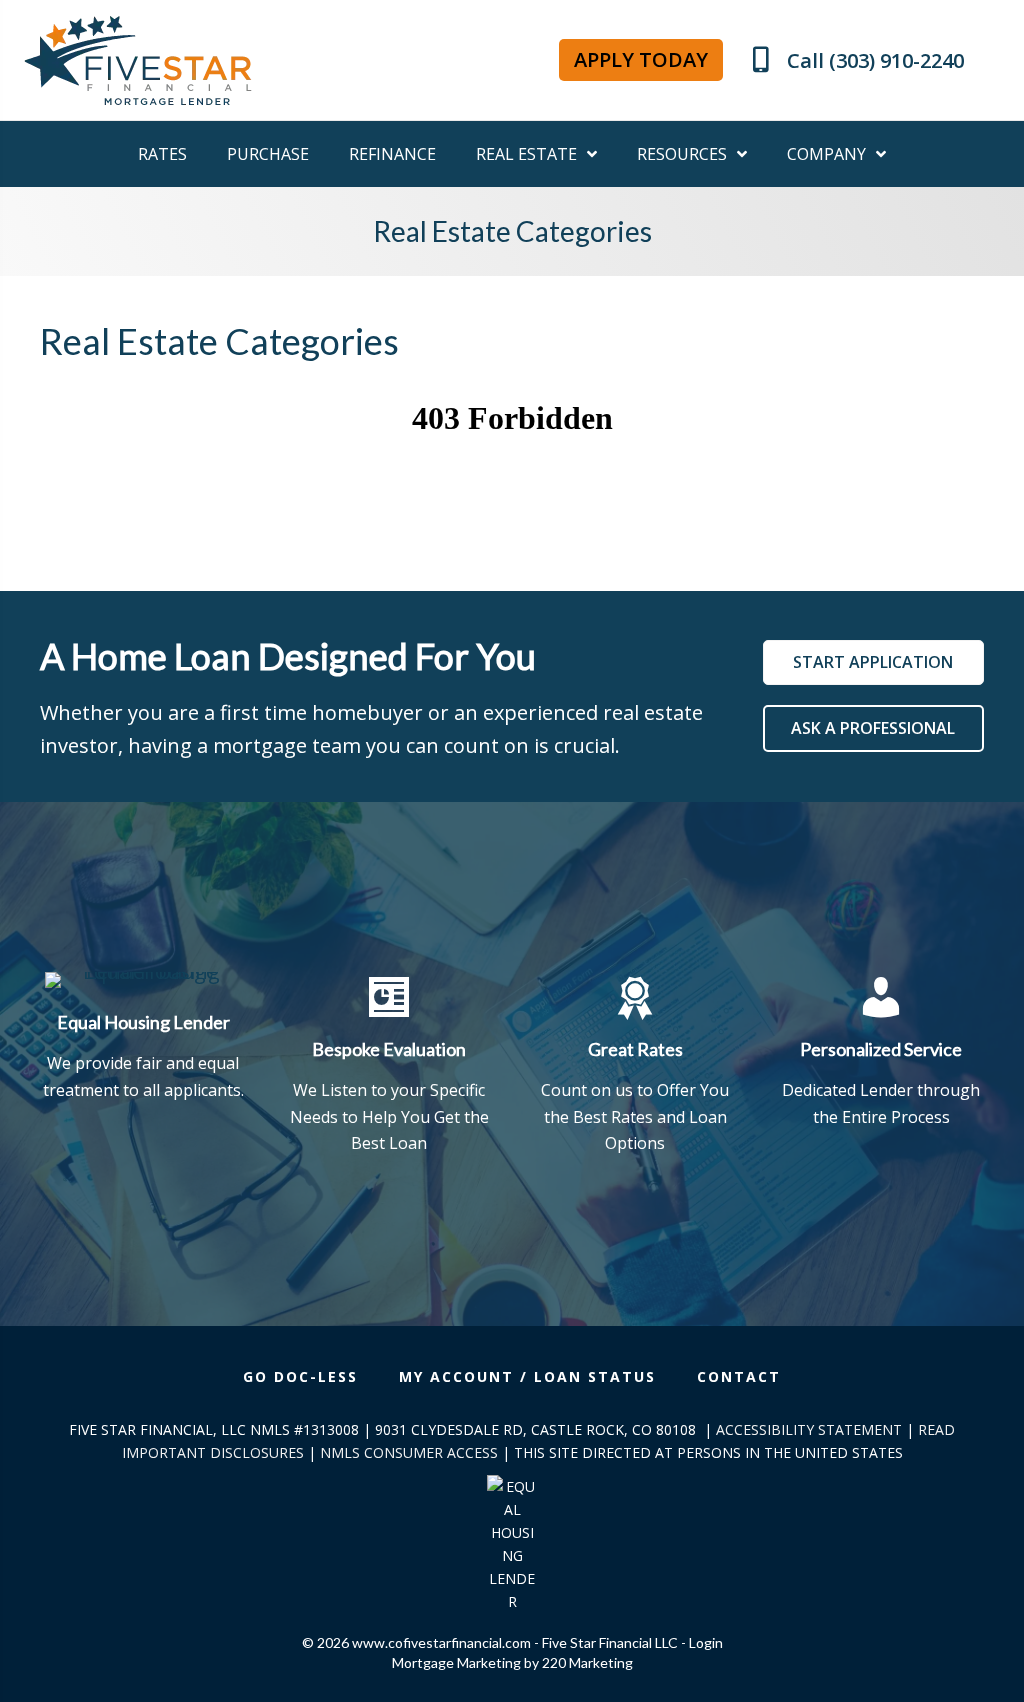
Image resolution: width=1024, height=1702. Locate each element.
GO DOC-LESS (300, 1376)
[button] (641, 60)
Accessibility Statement (809, 1429)
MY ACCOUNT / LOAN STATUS (527, 1376)
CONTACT (739, 1376)
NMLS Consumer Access (409, 1452)
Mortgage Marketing (456, 1662)
